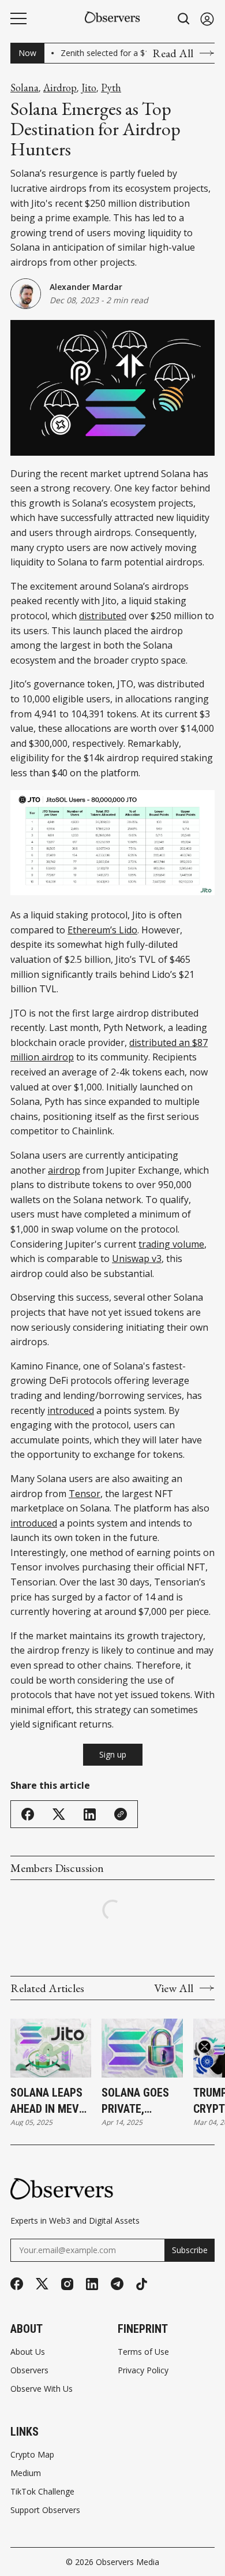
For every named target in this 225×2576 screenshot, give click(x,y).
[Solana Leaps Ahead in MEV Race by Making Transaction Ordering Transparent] (51, 2048)
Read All (173, 53)
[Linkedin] (92, 2284)
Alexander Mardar (86, 287)
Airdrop (60, 88)
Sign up (113, 1754)
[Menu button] (18, 18)
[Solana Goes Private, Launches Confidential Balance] (142, 2048)
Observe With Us (42, 2389)
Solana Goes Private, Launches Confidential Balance (136, 2101)
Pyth (111, 88)
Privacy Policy (143, 2370)
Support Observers (45, 2510)
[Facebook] (17, 2284)
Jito (89, 88)
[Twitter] (42, 2284)
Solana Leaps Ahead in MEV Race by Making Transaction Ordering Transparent (51, 2101)
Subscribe (190, 2250)
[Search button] (184, 19)
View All (174, 1988)
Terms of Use (143, 2352)
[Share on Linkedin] (90, 1814)
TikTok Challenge (42, 2492)
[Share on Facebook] (28, 1814)
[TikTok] (142, 2284)
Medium (26, 2473)
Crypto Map (32, 2455)
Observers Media (127, 2562)
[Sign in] (207, 19)
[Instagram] (67, 2284)
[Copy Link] (121, 1814)
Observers (29, 2370)
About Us (28, 2352)
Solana (25, 88)
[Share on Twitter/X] (59, 1814)
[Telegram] (117, 2284)
